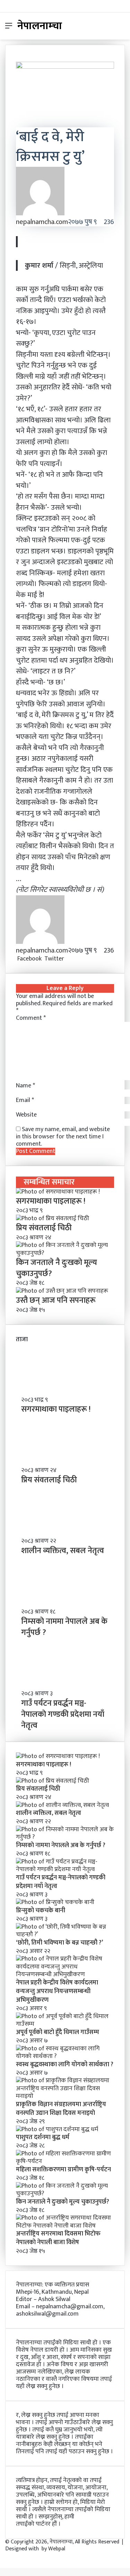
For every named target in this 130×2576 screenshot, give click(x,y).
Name (25, 1086)
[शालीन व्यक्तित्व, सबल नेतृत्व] (62, 1805)
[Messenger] (70, 959)
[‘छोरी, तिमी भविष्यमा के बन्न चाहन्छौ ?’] (65, 1935)
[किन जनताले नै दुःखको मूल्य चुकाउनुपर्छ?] (65, 1253)
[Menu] (9, 29)
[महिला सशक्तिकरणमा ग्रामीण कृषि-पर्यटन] (65, 2161)
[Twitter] (2, 2556)
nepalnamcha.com (42, 222)
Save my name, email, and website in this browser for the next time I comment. (63, 1137)
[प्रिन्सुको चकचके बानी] (55, 1902)
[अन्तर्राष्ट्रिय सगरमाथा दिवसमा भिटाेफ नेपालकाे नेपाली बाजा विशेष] (65, 2226)
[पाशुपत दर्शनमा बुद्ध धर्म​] (57, 2129)
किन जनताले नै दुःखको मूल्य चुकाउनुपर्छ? (57, 1268)
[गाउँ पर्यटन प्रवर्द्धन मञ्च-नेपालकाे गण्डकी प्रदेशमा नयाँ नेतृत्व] (65, 1869)
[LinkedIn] (66, 959)
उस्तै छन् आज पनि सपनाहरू (56, 1300)
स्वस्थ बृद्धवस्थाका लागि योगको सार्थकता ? (65, 2065)
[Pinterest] (69, 959)
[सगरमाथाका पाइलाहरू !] (58, 1192)
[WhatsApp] (73, 959)
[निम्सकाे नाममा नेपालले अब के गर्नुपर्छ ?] (65, 1837)
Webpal (57, 2549)
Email (25, 1100)
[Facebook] (1, 2556)
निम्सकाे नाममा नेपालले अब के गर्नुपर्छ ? (64, 1627)
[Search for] (121, 29)
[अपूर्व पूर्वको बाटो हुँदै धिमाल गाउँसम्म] (65, 2024)
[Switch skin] (109, 29)
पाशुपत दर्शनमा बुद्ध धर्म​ (43, 2137)
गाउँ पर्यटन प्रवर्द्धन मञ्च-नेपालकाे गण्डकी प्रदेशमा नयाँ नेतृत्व (63, 1714)
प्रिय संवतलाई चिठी (44, 1228)
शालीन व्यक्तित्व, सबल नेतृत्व (63, 1551)
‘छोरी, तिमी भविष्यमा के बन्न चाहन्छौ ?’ (59, 1943)
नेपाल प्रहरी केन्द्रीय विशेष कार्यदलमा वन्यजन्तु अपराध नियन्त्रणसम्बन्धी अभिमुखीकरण (57, 1991)
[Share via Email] (76, 959)
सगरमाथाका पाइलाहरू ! (51, 1201)
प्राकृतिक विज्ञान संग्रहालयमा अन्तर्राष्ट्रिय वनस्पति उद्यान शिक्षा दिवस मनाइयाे (61, 2109)
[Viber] (75, 959)
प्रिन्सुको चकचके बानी (41, 1911)
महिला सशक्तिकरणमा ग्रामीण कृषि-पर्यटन (63, 2170)
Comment (31, 1018)
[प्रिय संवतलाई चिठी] (53, 1218)
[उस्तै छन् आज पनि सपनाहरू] (62, 1291)
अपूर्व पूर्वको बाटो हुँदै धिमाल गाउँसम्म (58, 2032)
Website (26, 1115)
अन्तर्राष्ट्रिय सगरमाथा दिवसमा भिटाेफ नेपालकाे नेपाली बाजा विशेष (58, 2238)
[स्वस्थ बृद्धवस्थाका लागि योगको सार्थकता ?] (65, 2056)
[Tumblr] (68, 959)
